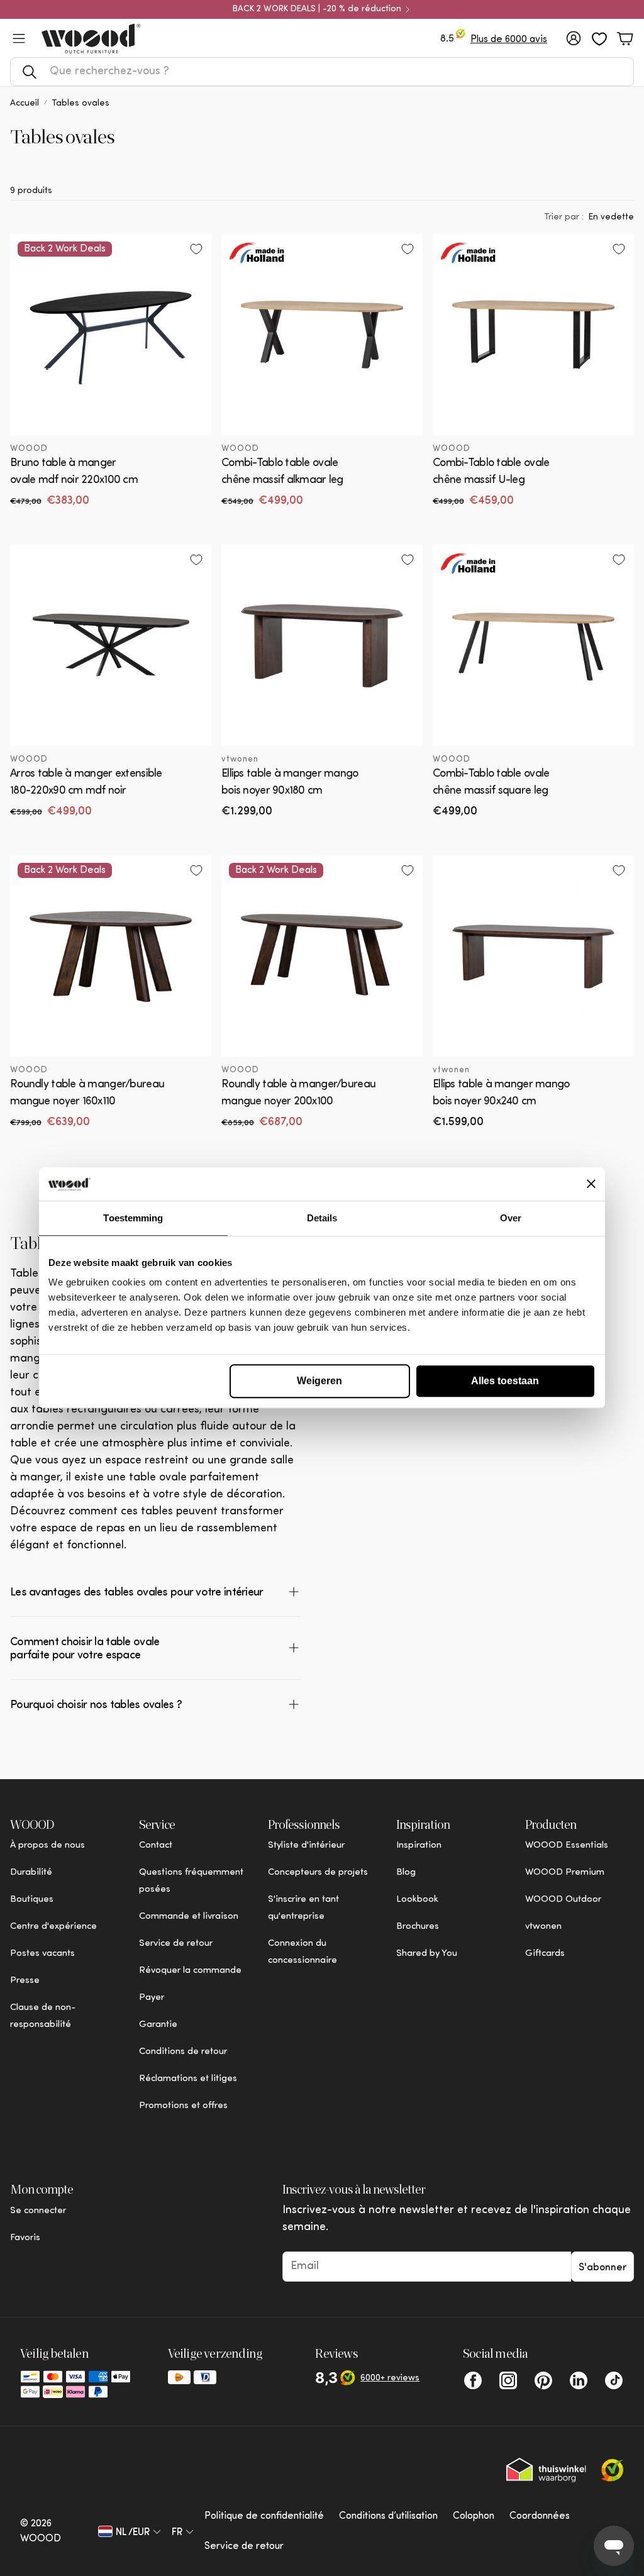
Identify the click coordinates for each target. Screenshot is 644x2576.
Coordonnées (540, 2516)
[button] (322, 72)
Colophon (474, 2516)
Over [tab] (511, 1218)
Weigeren (319, 1381)
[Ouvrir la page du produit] (322, 335)
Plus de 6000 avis (509, 40)
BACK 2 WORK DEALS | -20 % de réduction (317, 9)
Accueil (25, 103)
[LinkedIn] (579, 2380)
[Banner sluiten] (591, 1184)
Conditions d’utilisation (388, 2516)
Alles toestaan (505, 1381)
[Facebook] (473, 2380)
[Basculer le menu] (19, 38)
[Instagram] (508, 2380)
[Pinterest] (543, 2380)
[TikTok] (614, 2380)
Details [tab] (322, 1218)
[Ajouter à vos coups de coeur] (196, 249)
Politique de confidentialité (264, 2516)
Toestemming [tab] (133, 1218)
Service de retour (244, 2546)
